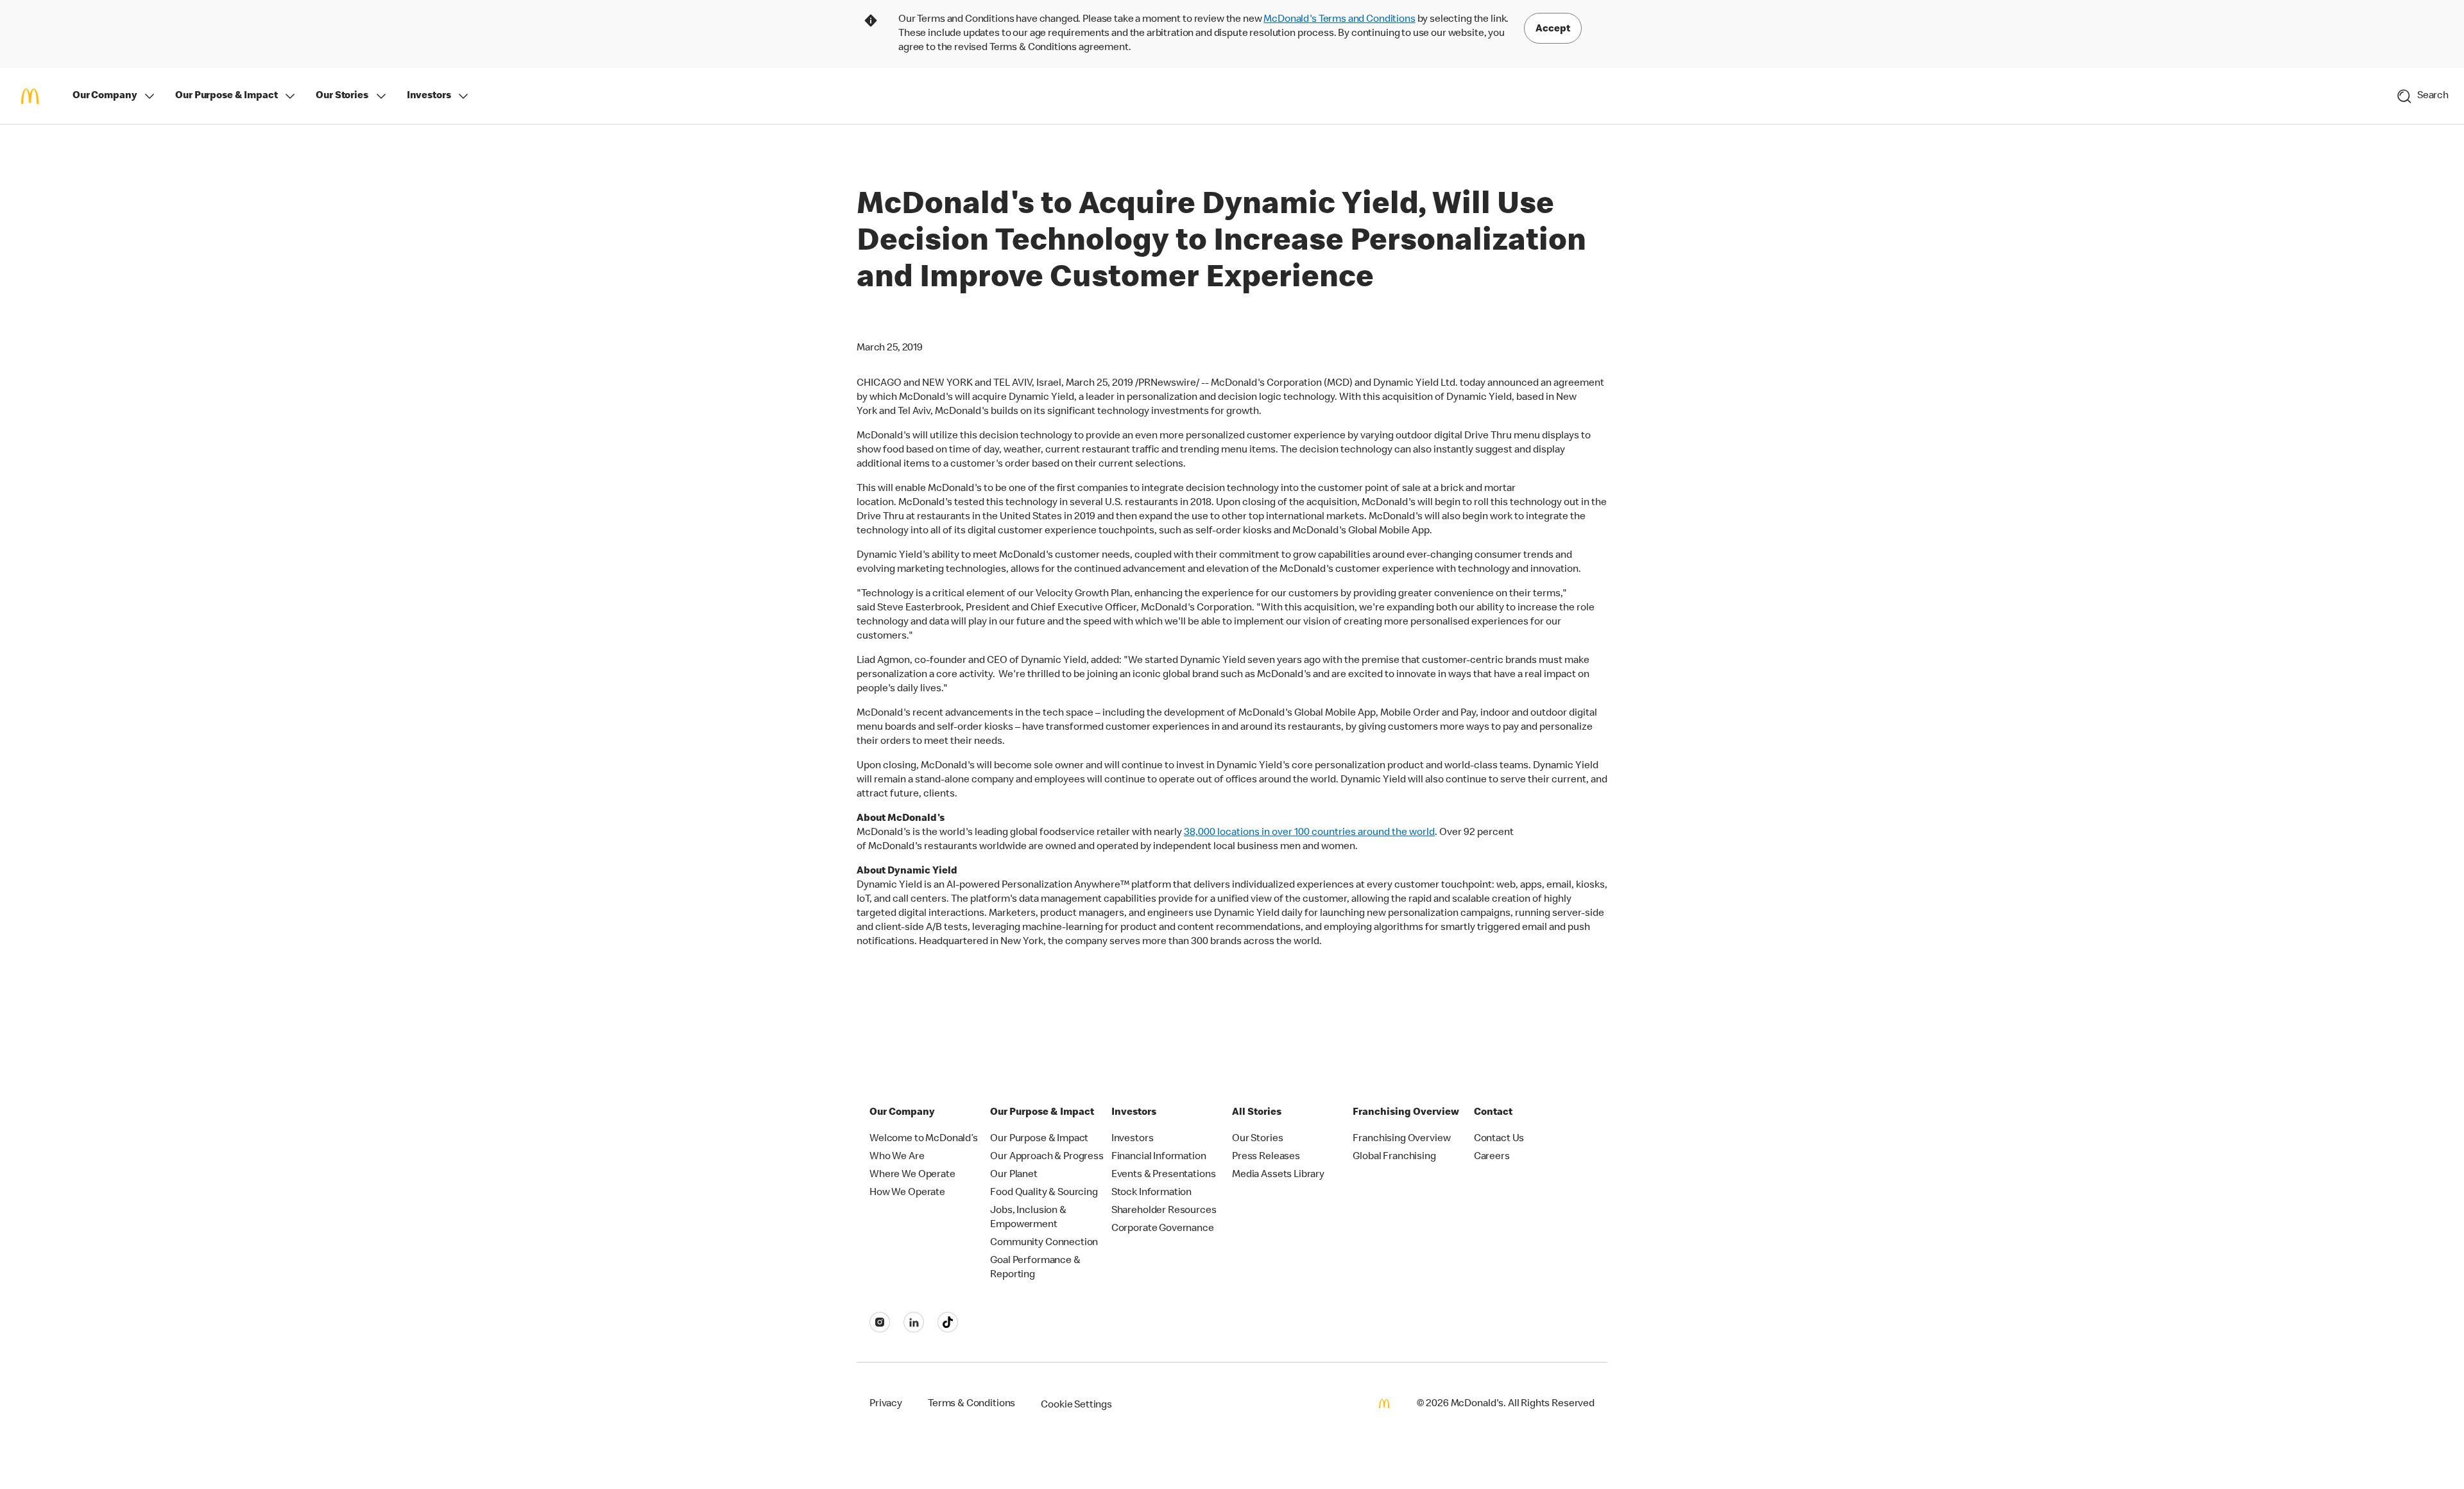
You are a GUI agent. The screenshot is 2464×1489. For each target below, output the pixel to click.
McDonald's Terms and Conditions (1339, 20)
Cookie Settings (1076, 1406)
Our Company (105, 96)
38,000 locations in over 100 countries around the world (1309, 833)
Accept (1553, 30)
